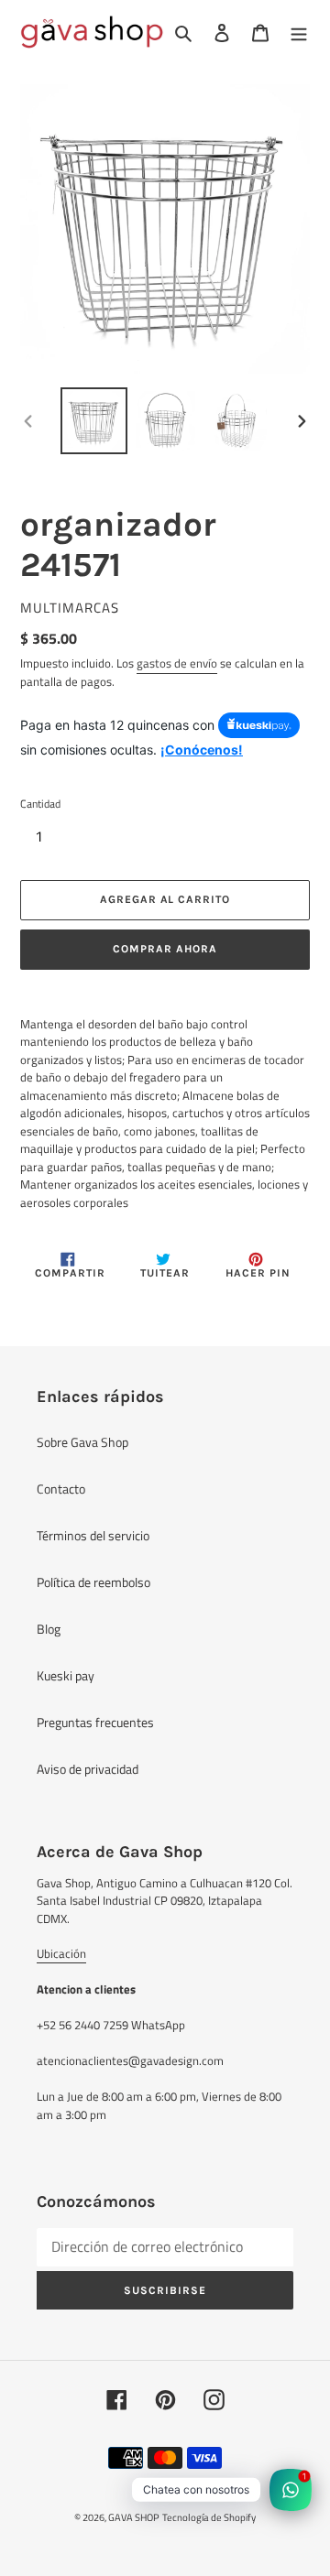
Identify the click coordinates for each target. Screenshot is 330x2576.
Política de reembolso (93, 1582)
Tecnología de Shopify (209, 2517)
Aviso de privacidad (88, 1769)
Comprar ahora (165, 949)
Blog (49, 1629)
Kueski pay (66, 1675)
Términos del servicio (93, 1535)
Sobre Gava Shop (82, 1442)
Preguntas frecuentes (95, 1722)
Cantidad (40, 804)
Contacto (61, 1489)
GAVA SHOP (134, 2517)
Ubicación (61, 1953)
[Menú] (299, 32)
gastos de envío (177, 663)
